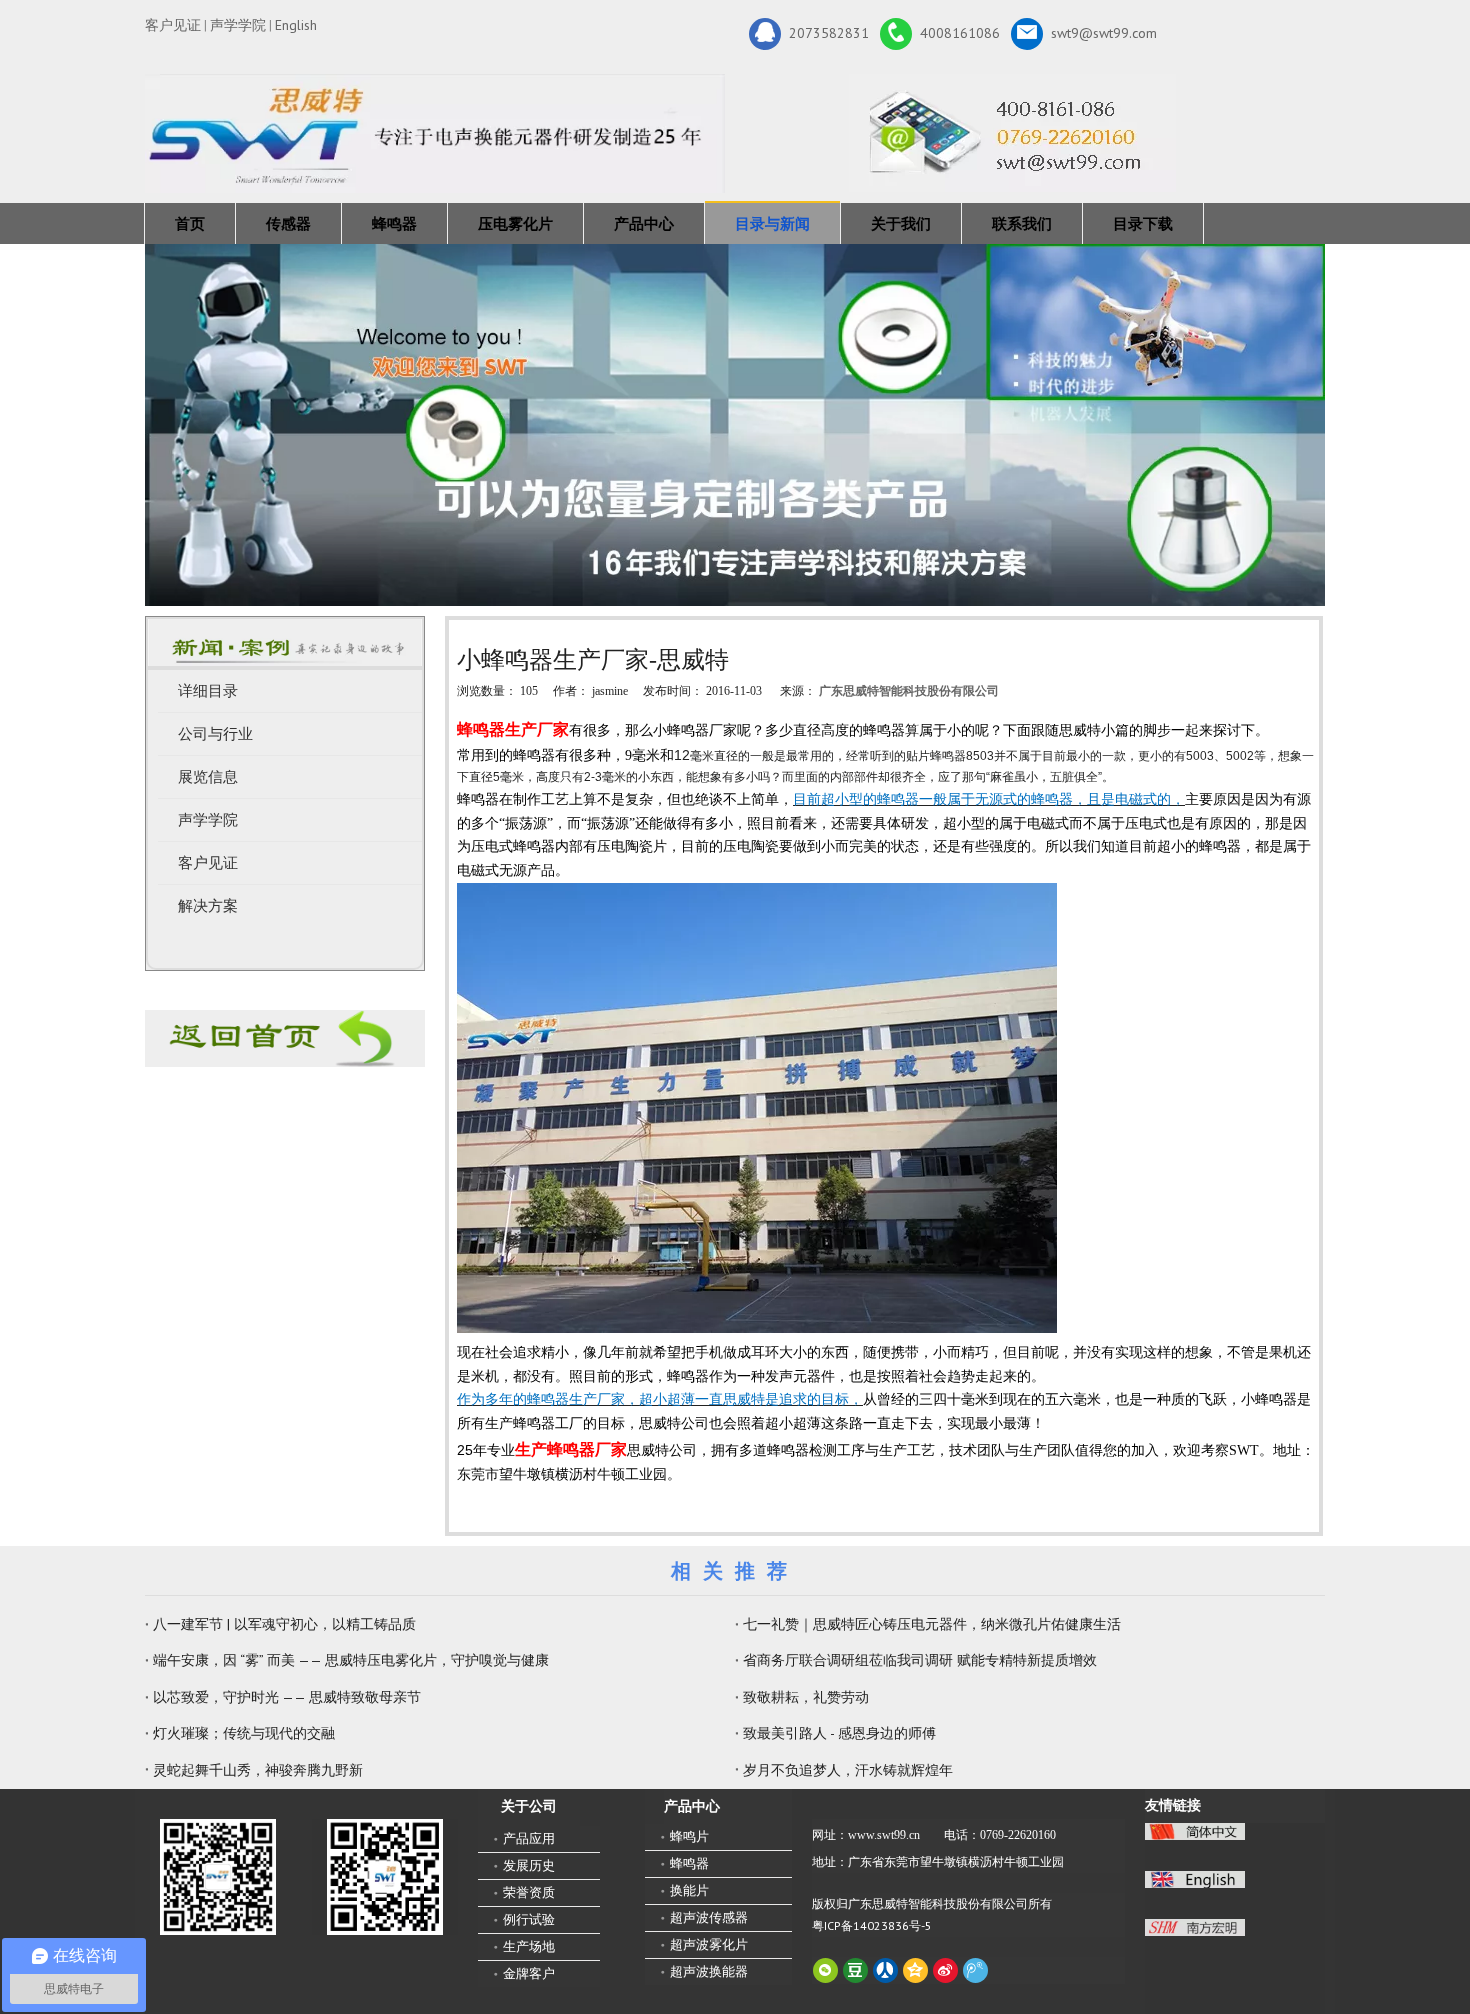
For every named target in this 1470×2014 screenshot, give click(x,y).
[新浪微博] (945, 1970)
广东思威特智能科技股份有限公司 (909, 691)
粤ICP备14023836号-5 (872, 1925)
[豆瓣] (855, 1970)
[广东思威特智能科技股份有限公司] (1012, 133)
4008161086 (960, 32)
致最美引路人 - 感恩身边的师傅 (839, 1733)
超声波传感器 (709, 1917)
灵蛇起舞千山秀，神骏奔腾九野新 (258, 1770)
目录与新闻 (772, 223)
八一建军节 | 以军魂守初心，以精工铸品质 (284, 1624)
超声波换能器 (709, 1971)
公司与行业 (215, 734)
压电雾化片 (515, 223)
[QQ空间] (915, 1970)
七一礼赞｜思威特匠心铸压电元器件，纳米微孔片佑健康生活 (932, 1624)
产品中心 (644, 223)
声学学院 (238, 25)
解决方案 (208, 906)
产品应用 (529, 1838)
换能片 (689, 1890)
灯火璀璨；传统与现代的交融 (244, 1733)
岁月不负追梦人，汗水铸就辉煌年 (848, 1770)
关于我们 (901, 223)
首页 (190, 223)
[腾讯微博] (975, 1970)
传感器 (288, 223)
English (296, 25)
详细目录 (208, 691)
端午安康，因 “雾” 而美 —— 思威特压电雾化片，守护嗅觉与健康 (351, 1660)
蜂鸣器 (394, 223)
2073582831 (829, 32)
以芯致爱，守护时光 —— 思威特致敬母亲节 (287, 1697)
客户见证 (173, 25)
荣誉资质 (529, 1892)
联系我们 (1022, 223)
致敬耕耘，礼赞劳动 (806, 1697)
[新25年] (435, 133)
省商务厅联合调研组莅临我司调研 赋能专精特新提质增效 (920, 1660)
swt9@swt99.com (1104, 32)
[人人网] (885, 1970)
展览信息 (208, 777)
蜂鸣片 (689, 1836)
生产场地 (529, 1946)
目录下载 (1143, 223)
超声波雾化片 (709, 1944)
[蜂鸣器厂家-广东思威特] (285, 1038)
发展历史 (529, 1865)
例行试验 (529, 1919)
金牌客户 (529, 1973)
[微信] (825, 1970)
